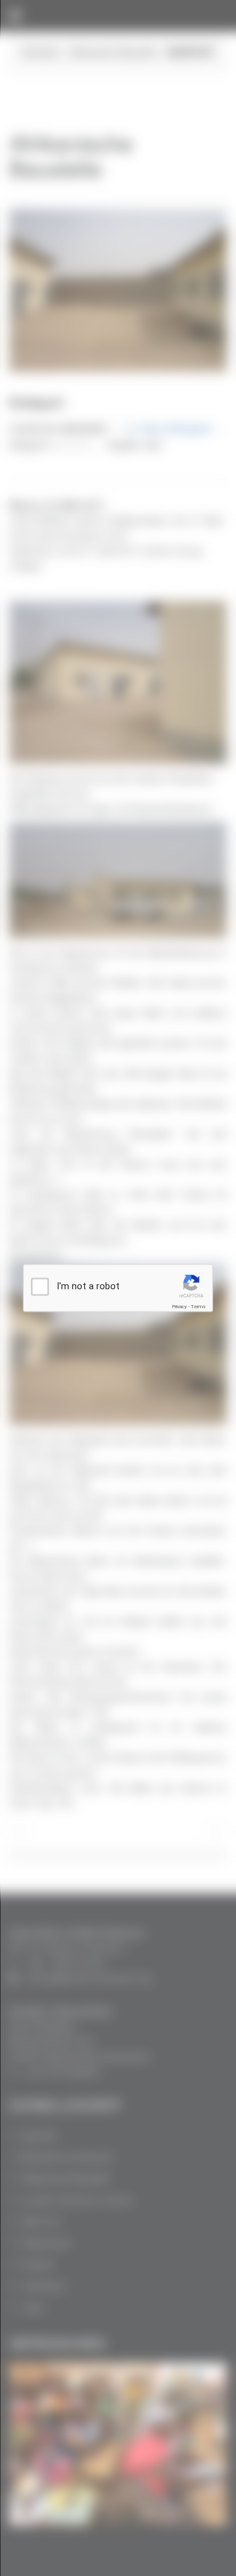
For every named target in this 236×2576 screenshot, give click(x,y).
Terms (198, 1307)
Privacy (179, 1307)
